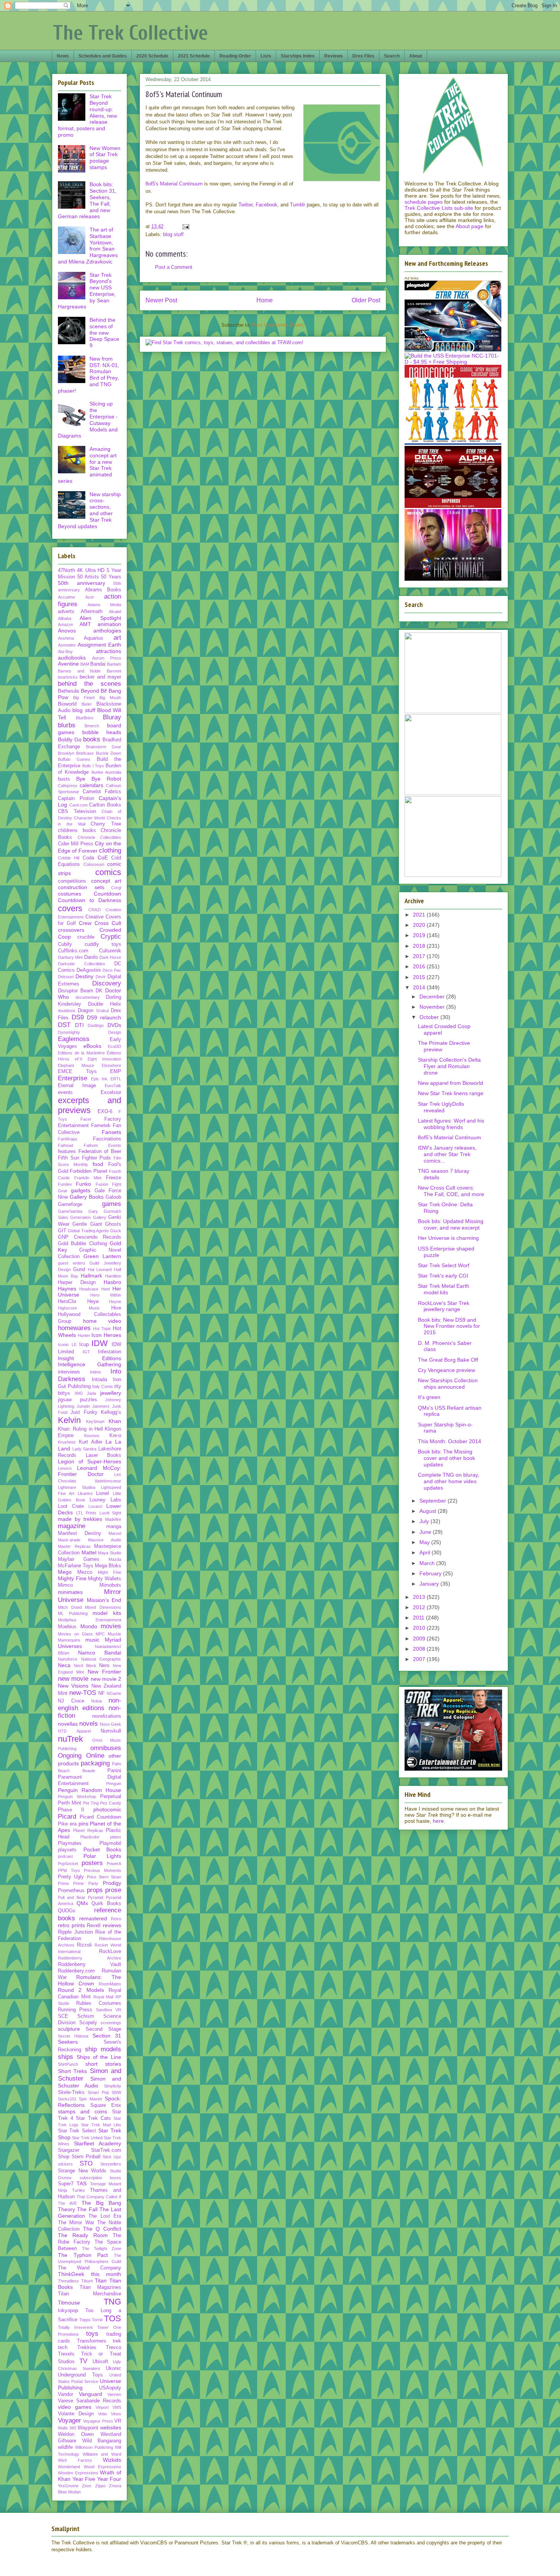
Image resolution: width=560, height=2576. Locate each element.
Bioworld (67, 704)
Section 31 (107, 2036)
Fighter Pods (97, 1158)
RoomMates (110, 1984)
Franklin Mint (88, 1178)
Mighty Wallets (105, 1579)
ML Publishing (73, 1613)
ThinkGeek (71, 2274)
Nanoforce (68, 1659)
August (429, 1511)
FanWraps (68, 1139)
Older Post (366, 300)
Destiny (84, 976)
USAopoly (110, 2388)
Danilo (91, 957)
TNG (112, 2302)
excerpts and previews (90, 1105)
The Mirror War (76, 2223)
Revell (94, 1926)
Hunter (84, 1335)
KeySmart (95, 1421)
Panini (114, 1771)
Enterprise (73, 1078)
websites (111, 2427)
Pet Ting (91, 1803)
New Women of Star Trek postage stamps (105, 158)
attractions (109, 651)
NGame (114, 1693)
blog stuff (173, 234)
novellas (68, 1724)
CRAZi (94, 910)
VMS (117, 2407)
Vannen (114, 2394)
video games (75, 2407)
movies (111, 1626)
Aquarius (94, 638)
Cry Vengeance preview (446, 1370)
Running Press (75, 2010)
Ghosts (113, 1224)
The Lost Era (105, 2216)
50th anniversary (82, 583)
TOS (113, 2318)
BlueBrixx (85, 718)
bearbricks (68, 677)
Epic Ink (99, 1079)
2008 (420, 1649)
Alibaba (65, 618)
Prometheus (71, 1891)
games (112, 1204)
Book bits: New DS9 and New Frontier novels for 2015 (449, 1326)
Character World (90, 818)
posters (92, 1863)
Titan (101, 2281)
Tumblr (298, 205)
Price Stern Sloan (104, 1877)
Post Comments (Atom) (278, 325)
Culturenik (110, 951)
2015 (420, 977)
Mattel (89, 1552)
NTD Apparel (74, 1731)
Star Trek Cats (93, 2118)
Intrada (99, 1380)
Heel (106, 1289)
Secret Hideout (73, 2036)
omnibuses (106, 1748)
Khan (115, 1421)
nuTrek (70, 1739)
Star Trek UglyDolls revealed (441, 1107)
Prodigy (112, 1883)
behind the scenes (90, 684)
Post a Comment (174, 267)
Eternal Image (77, 1086)
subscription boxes (101, 2178)
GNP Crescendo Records (90, 1237)
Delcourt (66, 977)
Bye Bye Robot (99, 779)
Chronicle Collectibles (100, 837)
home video (102, 1321)
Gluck (116, 1231)
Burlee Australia (106, 772)
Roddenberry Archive (90, 1958)
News (63, 56)
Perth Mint (70, 1803)
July (425, 1521)
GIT (62, 1231)
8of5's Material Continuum (174, 184)
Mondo (89, 1626)
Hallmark (91, 1276)
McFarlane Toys (76, 1566)
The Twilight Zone (102, 2249)
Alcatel (115, 612)
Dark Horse (110, 957)
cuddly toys (103, 944)
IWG (79, 1393)
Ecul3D (114, 1046)
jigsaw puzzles (78, 1400)
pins (83, 1824)
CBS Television (77, 811)
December (433, 997)
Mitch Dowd (70, 1607)
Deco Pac (112, 970)
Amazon (66, 624)
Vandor (66, 2394)
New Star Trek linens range (451, 1093)
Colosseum (94, 864)
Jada (91, 1393)
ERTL (116, 1079)
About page (470, 226)
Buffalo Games (74, 759)
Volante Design (76, 2414)
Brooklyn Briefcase (76, 753)
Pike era (67, 1824)
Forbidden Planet (88, 1171)
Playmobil (110, 1843)
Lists (266, 56)
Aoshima (66, 638)
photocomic (107, 1809)
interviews (69, 1372)
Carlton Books (105, 805)
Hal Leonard (100, 1270)
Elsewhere (111, 1065)
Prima (63, 1883)
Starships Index (298, 56)
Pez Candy (111, 1803)
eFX (78, 1059)
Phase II (71, 1810)
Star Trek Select (77, 2131)
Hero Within (106, 1295)
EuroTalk (113, 1086)
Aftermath (92, 612)
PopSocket (68, 1864)
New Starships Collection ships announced (448, 1384)
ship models (103, 2049)
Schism (86, 2016)
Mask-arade (69, 1540)
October (430, 1017)
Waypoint (88, 2428)
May (425, 1542)
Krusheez (67, 1442)
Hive (116, 1308)
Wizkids (112, 2460)
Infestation (110, 1352)
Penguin (114, 1784)
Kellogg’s (111, 1412)
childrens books (77, 830)
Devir (101, 977)
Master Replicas (74, 1546)
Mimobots (110, 1585)
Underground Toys (80, 2375)
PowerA (114, 1864)
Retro (116, 1919)
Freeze (114, 1178)
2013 (420, 1597)
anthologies (107, 631)
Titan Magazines (101, 2287)
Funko (83, 1184)
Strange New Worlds (82, 2171)
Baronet (114, 671)
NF (102, 1693)
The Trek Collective (130, 33)
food (98, 1164)
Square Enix (106, 2105)
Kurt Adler (91, 1442)
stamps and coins (82, 2111)
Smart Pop (98, 2092)
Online (95, 1756)
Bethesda (68, 691)
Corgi (116, 888)
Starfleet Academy (98, 2143)
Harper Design (77, 1282)
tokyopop (68, 2311)
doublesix (67, 1011)
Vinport (102, 2407)
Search (392, 56)
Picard (67, 1817)
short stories (103, 2064)
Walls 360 (67, 2428)
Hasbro (112, 1282)
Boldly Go (70, 739)
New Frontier (104, 1672)
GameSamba (70, 1211)
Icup (84, 1345)
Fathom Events (103, 1145)
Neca (64, 1665)
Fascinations (107, 1139)
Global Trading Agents (88, 1231)
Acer (90, 597)
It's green (429, 1397)
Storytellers (111, 2164)
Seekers (68, 2042)
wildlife (65, 2447)
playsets (67, 1850)
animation (109, 624)
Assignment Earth (100, 645)
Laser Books (104, 1455)
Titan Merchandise (90, 2294)
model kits (107, 1613)
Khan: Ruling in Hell (80, 1429)
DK (99, 991)
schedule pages (424, 202)
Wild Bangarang (102, 2441)
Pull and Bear (72, 1897)
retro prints (71, 1925)
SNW (116, 2092)
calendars (91, 785)
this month (106, 2274)
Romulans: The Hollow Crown (90, 1980)
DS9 (78, 1017)
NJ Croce (71, 1701)
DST (64, 1025)
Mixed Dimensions (103, 1607)
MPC (100, 1634)
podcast (65, 1856)
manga (114, 1527)
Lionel (102, 1493)
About (416, 56)
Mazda (115, 1559)
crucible (86, 937)
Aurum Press (107, 658)
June (426, 1532)
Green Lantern (102, 1256)
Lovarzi (95, 1506)
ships (66, 2057)
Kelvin (69, 1420)
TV (83, 2361)
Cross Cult (108, 923)
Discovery (107, 983)
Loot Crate (71, 1506)
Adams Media (104, 605)
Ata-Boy (65, 652)
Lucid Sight (110, 1513)
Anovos (67, 631)
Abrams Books (103, 590)
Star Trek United (87, 2138)
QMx (82, 1903)
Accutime (66, 597)
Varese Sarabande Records (90, 2401)
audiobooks (72, 658)
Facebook (266, 205)
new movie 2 (106, 1679)
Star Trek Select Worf (444, 1265)
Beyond (90, 691)
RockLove (110, 1952)
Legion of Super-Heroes (90, 1461)
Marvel (115, 1533)
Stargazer (69, 2150)
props (95, 1890)
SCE (63, 2016)
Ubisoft (100, 2362)
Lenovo (65, 1468)
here (438, 1821)
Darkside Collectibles (82, 964)
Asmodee (67, 645)
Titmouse (69, 2303)
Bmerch (92, 726)
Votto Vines (110, 2414)
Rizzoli (84, 1945)
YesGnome (68, 2486)
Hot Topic (102, 1329)
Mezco (85, 1572)
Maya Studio (110, 1553)
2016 (420, 966)
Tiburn (87, 2281)
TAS (82, 2183)
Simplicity (113, 2086)
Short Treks (72, 2071)
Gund (79, 1270)
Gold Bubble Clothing (82, 1244)
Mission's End (104, 1600)
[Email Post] (185, 226)
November (433, 1007)
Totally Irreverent (75, 2327)
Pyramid (96, 1897)
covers (70, 908)
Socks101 (67, 2099)
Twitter (246, 205)
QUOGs (67, 1911)
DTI (79, 1025)
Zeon (87, 2486)
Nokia (96, 1701)
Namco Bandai (100, 1653)
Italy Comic (103, 1386)
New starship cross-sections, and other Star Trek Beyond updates (89, 510)
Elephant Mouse (76, 1065)
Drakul (102, 1011)
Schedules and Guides (103, 56)
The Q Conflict (102, 2229)
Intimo (95, 1372)
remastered (93, 1918)
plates (116, 1837)
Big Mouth (110, 698)
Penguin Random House (90, 1790)
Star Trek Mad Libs (101, 2125)
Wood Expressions (103, 2467)
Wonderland (69, 2467)
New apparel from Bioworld (450, 1083)
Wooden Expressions (78, 2473)
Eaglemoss (74, 1039)
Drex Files (363, 56)
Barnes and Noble (79, 671)
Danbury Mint (70, 957)
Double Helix (105, 1004)
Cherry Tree (106, 824)
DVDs (114, 1025)
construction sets (81, 887)
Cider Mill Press (76, 844)
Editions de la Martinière (81, 1053)
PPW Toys (69, 1870)
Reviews (334, 56)
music (92, 1640)
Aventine (68, 664)
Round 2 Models (81, 1990)
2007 (420, 1659)
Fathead (66, 1145)
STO (86, 2163)
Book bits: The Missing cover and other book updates (446, 1458)
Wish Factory (75, 2460)
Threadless (68, 2281)
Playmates (70, 1843)
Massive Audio (105, 1540)
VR (118, 2421)
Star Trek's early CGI (443, 1276)
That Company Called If (99, 2197)
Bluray (112, 717)
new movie (73, 1679)
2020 (420, 925)
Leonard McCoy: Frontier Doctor (90, 1471)
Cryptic (111, 937)
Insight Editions (90, 1358)
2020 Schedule (152, 56)
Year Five (84, 2479)
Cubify (65, 944)
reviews (112, 1925)
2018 (420, 946)
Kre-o (115, 1436)
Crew (85, 923)
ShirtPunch (68, 2064)
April (426, 1552)
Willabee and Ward (102, 2454)
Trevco (114, 2348)
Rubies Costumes (99, 2003)
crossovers (71, 930)
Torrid (97, 2320)
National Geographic (101, 1659)
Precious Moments (102, 1870)
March (428, 1563)
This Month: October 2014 (450, 1441)
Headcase (89, 1289)
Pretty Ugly (71, 1877)
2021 (420, 915)
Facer (86, 1119)
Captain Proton (76, 799)
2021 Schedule (194, 56)
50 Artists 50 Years (99, 577)
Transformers (92, 2341)
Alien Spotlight (100, 618)
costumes (70, 894)
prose (113, 1890)
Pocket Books (102, 1849)
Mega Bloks (108, 1566)
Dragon (86, 1011)
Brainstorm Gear (104, 747)
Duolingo (96, 1025)
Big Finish (84, 698)
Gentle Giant (87, 1224)
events (65, 1092)
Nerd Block (85, 1666)
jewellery (111, 1393)
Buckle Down (109, 753)
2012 (420, 1607)
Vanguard (90, 2394)
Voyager (70, 2420)
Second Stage (103, 2029)
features (67, 1151)
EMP (116, 1072)
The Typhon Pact (83, 2255)
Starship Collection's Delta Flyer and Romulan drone (449, 1066)
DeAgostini (89, 970)
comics (108, 872)
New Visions (73, 1686)
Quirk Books (106, 1904)
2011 (419, 1618)
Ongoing (70, 1756)
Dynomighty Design (90, 1032)
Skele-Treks (71, 2092)
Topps (85, 2320)
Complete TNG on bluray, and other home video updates (449, 1481)
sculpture (69, 2029)
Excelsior (111, 1092)
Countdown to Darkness (90, 900)
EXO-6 (105, 1112)
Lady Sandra (85, 1449)
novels (89, 1724)
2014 (420, 987)
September (434, 1501)
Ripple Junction (75, 1932)
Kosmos (92, 1436)
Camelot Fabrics (102, 792)
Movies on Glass (75, 1634)
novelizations (107, 1716)
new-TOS (83, 1693)
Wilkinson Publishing (94, 2447)
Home (265, 300)
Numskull (111, 1731)
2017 (420, 956)
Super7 (66, 2184)
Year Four (109, 2479)
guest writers (72, 1263)
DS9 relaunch (104, 1017)
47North (66, 570)
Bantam (114, 664)
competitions (72, 881)
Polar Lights (102, 1856)
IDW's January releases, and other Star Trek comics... (447, 1154)
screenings (111, 2023)
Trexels (66, 2354)
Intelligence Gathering (90, 1364)
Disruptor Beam (76, 991)
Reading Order (235, 56)
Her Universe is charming (448, 1238)
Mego (65, 1572)
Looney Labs (105, 1500)
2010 (420, 1628)
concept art (106, 881)
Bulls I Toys (93, 766)
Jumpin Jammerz (93, 1406)
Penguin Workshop (77, 1797)
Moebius (67, 1627)
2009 (420, 1639)
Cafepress (68, 786)
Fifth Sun (69, 1158)
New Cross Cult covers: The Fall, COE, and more (451, 1191)
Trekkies (87, 2348)
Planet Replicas (88, 1830)
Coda (88, 858)
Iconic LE (67, 1345)
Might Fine (110, 1572)
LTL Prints (86, 1513)
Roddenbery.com (76, 1971)
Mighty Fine (72, 1578)
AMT (85, 624)
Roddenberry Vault (90, 1964)
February (431, 1573)
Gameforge (70, 1204)
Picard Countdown (100, 1817)
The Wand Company (90, 2268)
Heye (93, 1302)
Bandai (98, 664)
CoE (103, 858)
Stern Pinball (86, 2157)
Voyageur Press (98, 2421)
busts (64, 779)
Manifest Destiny (80, 1533)
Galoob (113, 1197)
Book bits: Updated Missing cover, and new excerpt (451, 1224)
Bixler (87, 704)
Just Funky (84, 1412)
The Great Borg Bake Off (448, 1360)
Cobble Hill (69, 858)
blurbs (67, 725)
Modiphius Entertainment (90, 1620)
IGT (86, 1352)
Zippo (100, 2486)
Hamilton (113, 1276)
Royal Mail (103, 1997)
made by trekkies (80, 1519)
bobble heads (102, 732)
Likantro (85, 1493)
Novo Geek (110, 1724)
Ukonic (114, 2368)
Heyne (115, 1302)
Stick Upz (112, 2157)
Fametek (101, 1126)
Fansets (111, 1132)
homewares (74, 1328)
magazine (72, 1526)
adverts (66, 612)
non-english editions (90, 1704)
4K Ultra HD (91, 570)
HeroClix (67, 1302)
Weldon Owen (76, 2434)
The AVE (67, 2203)
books (92, 739)
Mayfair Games (79, 1559)
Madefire (113, 1519)
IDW (100, 1343)
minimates (70, 1592)
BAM (85, 664)
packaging (95, 1763)
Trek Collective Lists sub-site (439, 208)
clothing (110, 850)
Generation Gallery (88, 1217)
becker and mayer (100, 677)
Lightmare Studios (77, 1487)
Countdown (107, 894)
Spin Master (90, 2099)
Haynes (67, 1289)
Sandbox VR (109, 2010)
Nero (104, 1666)
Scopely (88, 2023)
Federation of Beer (100, 1151)
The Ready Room (83, 2235)
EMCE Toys (77, 1072)
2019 (420, 935)
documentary (88, 997)
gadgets (81, 1190)
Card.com (78, 805)
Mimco (65, 1585)
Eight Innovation (104, 1059)
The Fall (87, 2209)
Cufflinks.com (73, 951)
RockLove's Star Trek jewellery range (444, 1306)
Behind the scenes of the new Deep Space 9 (104, 333)
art (117, 638)
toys (92, 2334)
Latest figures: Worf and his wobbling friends (451, 1124)
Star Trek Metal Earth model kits (444, 1289)
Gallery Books (87, 1197)
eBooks (92, 1046)
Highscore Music (79, 1308)
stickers (65, 2164)
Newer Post (161, 300)
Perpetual (111, 1797)
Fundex (65, 1184)
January (430, 1584)
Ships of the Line (99, 2057)
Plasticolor (90, 1837)
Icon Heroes (106, 1335)
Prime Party (86, 1883)
